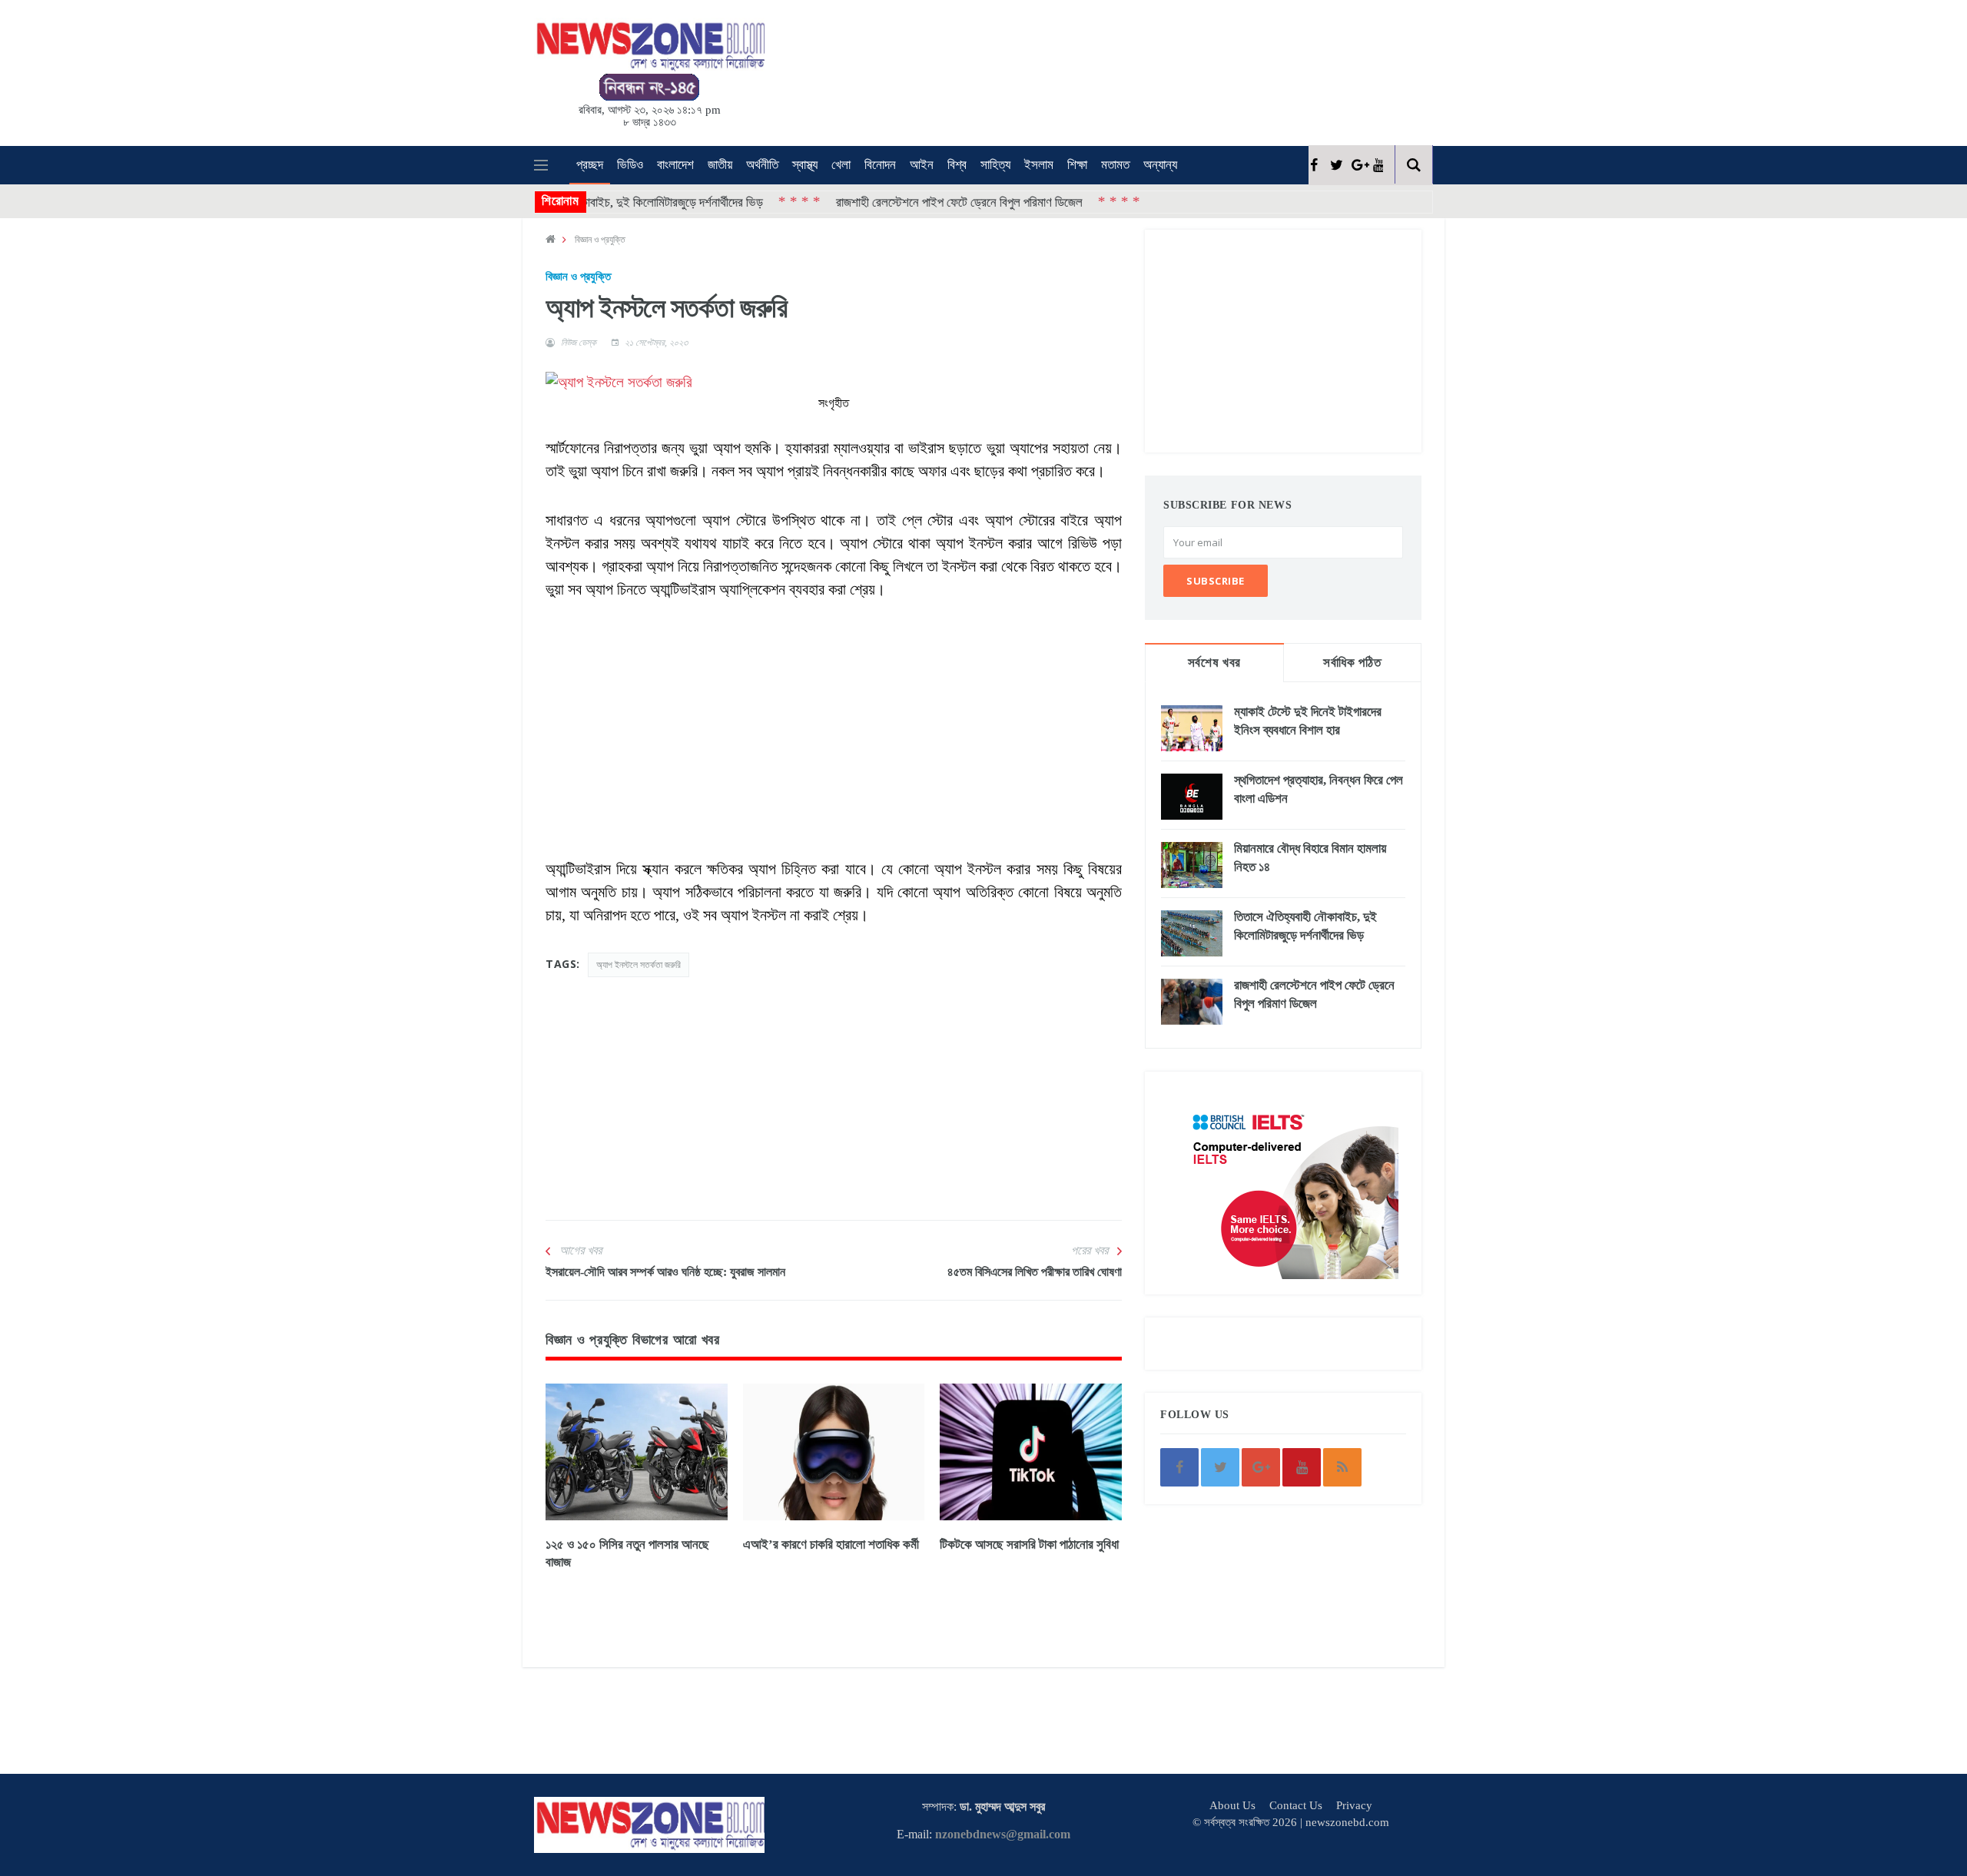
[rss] (1342, 1467)
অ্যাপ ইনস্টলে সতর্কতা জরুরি (639, 965)
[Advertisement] (1007, 70)
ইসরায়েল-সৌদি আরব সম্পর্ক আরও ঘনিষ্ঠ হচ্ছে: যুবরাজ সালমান (665, 1272)
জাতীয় (720, 165)
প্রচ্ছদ (590, 165)
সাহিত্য (995, 165)
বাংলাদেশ (675, 165)
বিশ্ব (957, 165)
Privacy (1354, 1805)
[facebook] (1314, 165)
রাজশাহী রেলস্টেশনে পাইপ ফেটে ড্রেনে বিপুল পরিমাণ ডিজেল (893, 202)
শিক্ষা (1077, 165)
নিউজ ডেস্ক (579, 343)
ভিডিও (630, 165)
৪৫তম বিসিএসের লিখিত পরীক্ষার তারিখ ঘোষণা (1035, 1272)
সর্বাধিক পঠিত (1352, 663)
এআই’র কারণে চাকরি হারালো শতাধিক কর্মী (831, 1545)
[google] (1357, 165)
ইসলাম (1039, 165)
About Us (1232, 1805)
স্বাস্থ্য (805, 165)
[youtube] (1378, 165)
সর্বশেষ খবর (1214, 663)
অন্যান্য (1160, 165)
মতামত (1115, 165)
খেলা (841, 165)
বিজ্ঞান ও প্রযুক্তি (600, 239)
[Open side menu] (541, 165)
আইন (922, 165)
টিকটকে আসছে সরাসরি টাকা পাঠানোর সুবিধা (1029, 1545)
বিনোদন (880, 165)
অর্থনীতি (762, 165)
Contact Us (1296, 1805)
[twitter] (1335, 165)
